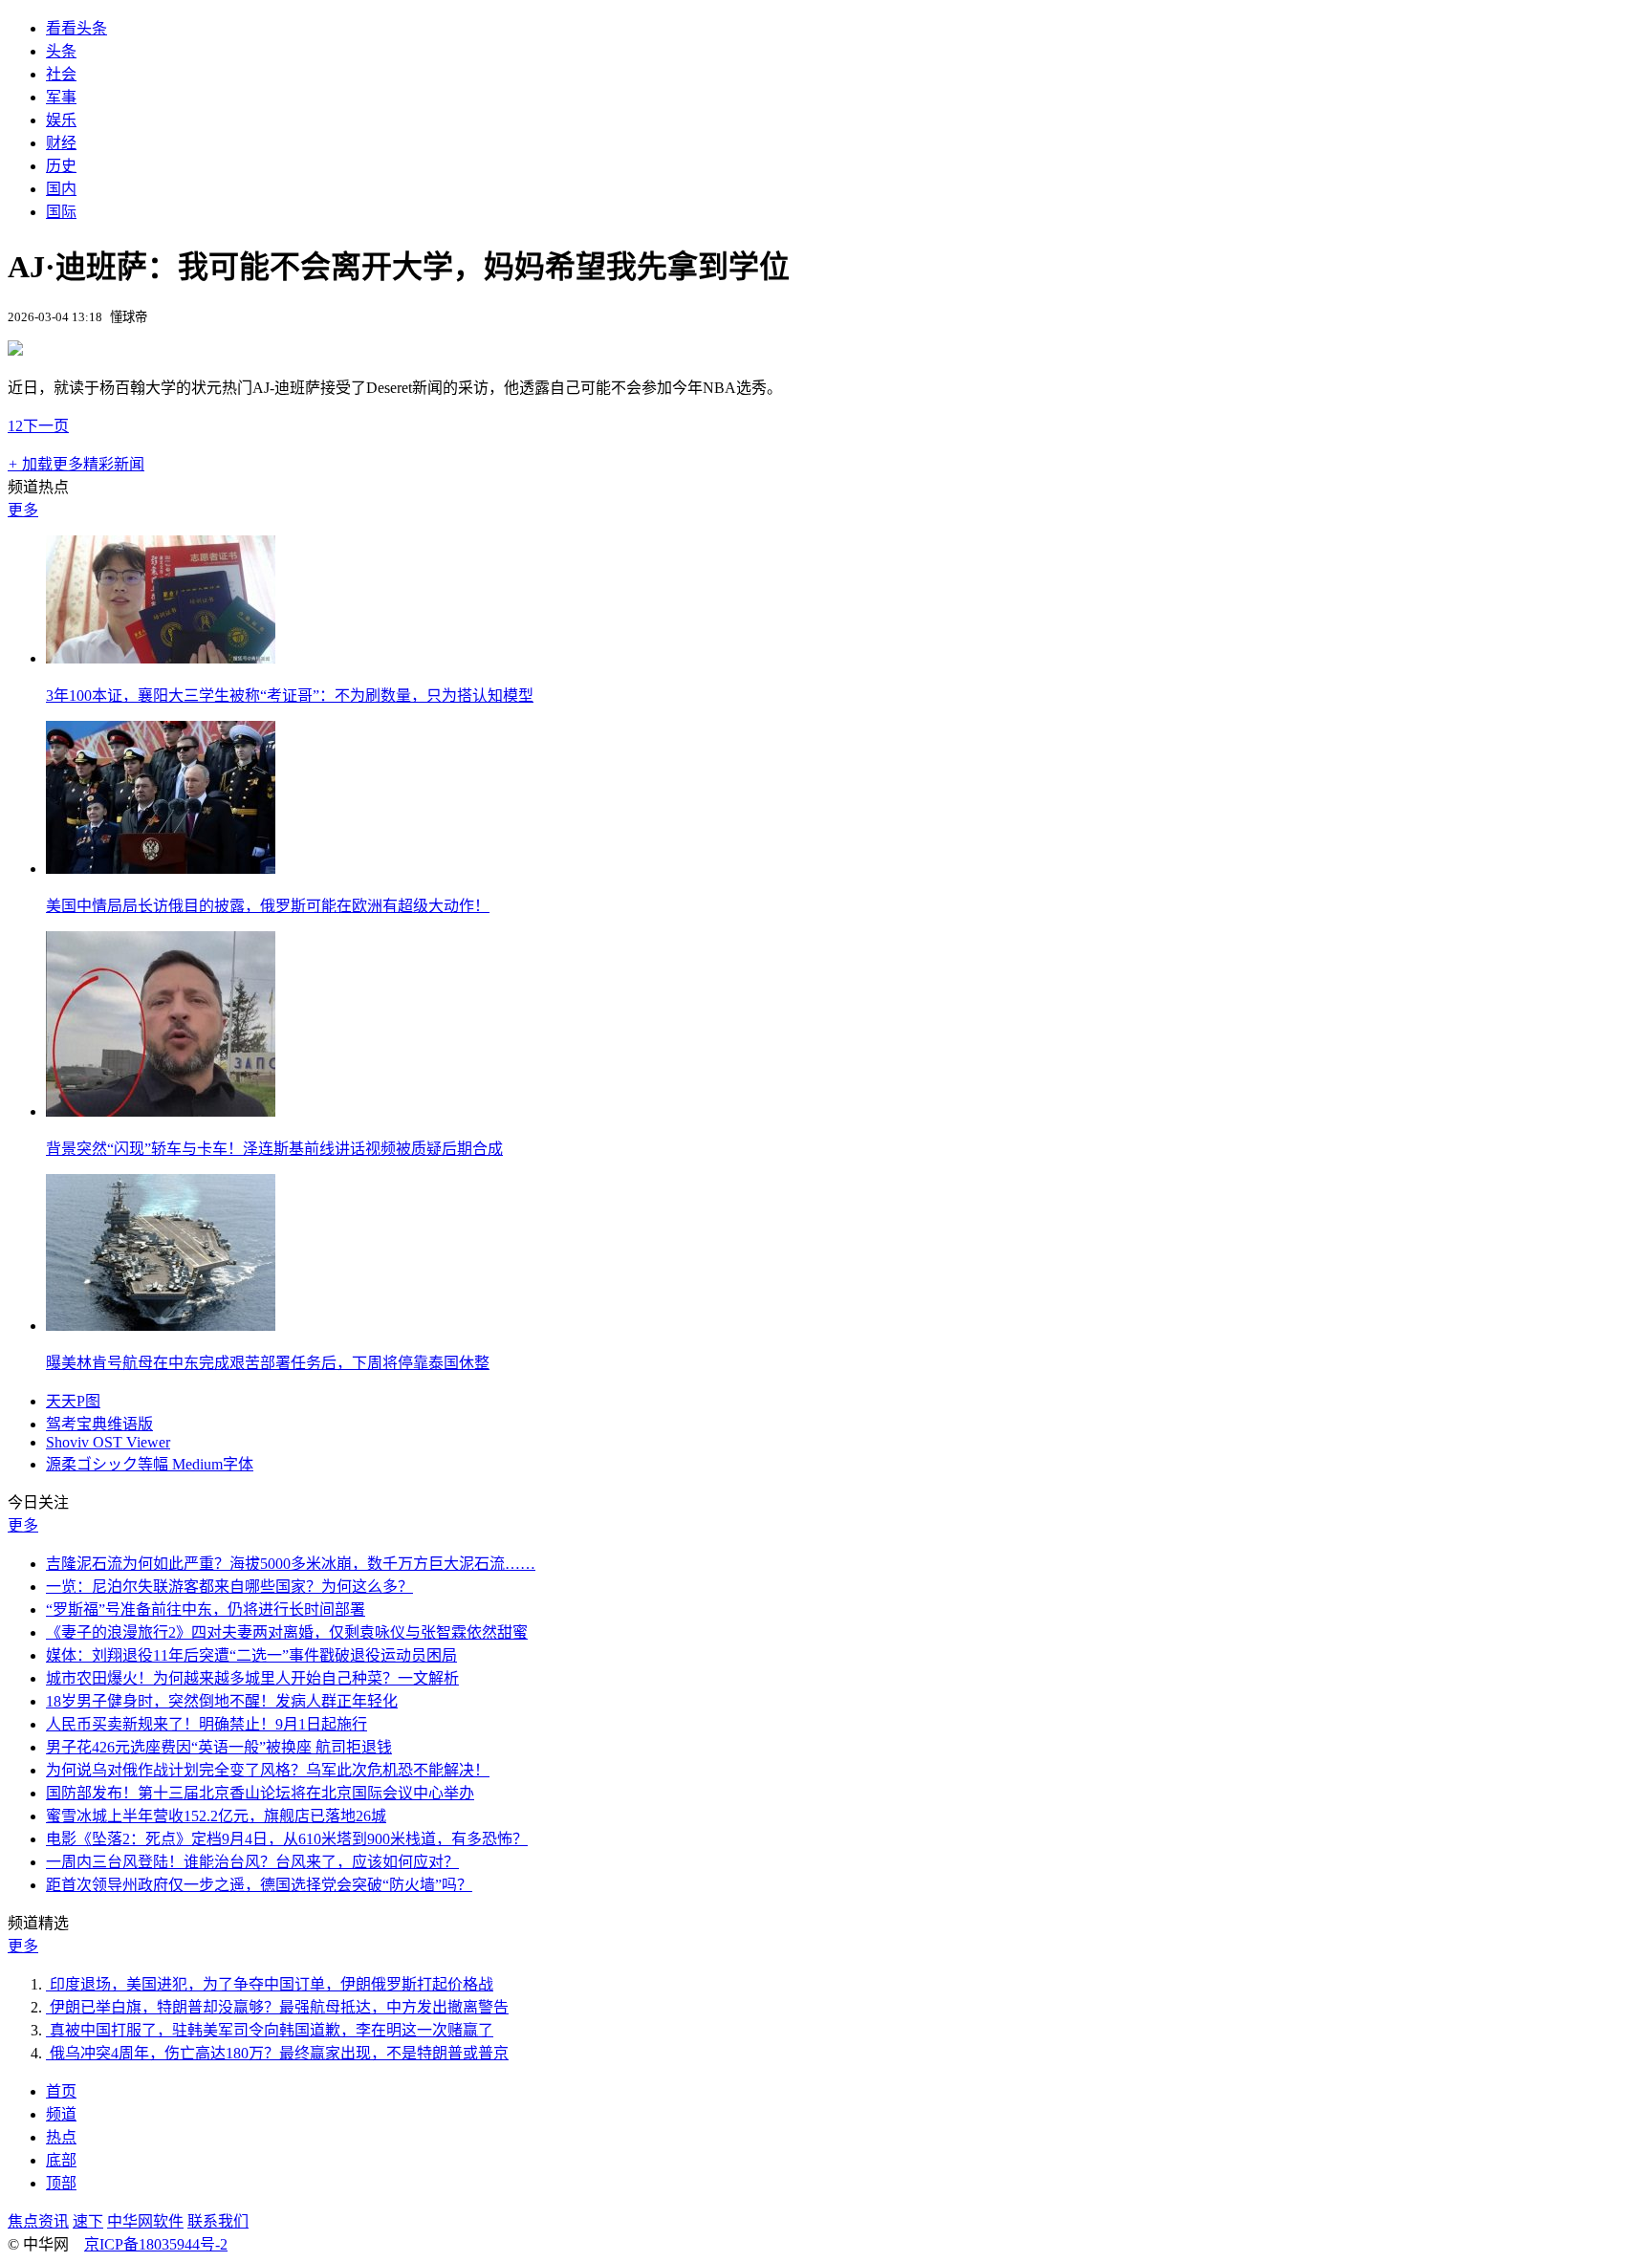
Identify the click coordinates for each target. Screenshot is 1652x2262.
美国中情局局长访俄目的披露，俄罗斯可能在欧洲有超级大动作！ (268, 906)
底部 (61, 2160)
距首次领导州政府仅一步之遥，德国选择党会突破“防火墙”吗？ (259, 1885)
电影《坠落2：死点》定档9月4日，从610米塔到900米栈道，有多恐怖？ (287, 1839)
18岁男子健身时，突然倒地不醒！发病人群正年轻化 (222, 1701)
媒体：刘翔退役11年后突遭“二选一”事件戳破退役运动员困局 (251, 1655)
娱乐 (61, 120)
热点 (61, 2137)
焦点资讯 (38, 2221)
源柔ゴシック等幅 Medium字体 (150, 1464)
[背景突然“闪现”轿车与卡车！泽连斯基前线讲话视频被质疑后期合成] (161, 1111)
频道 (61, 2114)
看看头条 (76, 28)
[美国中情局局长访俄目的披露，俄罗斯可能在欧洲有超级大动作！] (161, 869)
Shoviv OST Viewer (108, 1442)
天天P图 (73, 1401)
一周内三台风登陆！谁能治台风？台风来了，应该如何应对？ (252, 1862)
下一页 (46, 426)
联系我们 (218, 2221)
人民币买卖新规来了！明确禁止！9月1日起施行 (206, 1724)
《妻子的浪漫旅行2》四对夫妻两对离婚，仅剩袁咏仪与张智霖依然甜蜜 (287, 1632)
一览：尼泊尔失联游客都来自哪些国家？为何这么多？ (229, 1587)
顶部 (61, 2183)
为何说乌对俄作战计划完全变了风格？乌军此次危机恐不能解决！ (268, 1770)
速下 (88, 2221)
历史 (61, 166)
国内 (61, 189)
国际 (61, 212)
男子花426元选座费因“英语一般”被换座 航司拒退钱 (219, 1747)
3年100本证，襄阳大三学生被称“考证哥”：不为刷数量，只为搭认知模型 (290, 696)
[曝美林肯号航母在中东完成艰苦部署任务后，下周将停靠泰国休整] (161, 1326)
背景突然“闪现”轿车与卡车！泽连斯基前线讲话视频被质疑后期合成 (274, 1149)
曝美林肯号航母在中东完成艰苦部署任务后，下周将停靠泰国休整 (268, 1363)
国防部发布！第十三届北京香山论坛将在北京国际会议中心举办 (260, 1793)
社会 (61, 74)
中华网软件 (145, 2221)
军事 (61, 97)
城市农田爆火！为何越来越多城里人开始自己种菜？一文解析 (252, 1678)
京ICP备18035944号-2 (156, 2244)
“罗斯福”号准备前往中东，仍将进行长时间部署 (206, 1609)
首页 (61, 2091)
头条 (61, 51)
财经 (61, 143)
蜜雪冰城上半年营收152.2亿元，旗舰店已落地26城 (216, 1816)
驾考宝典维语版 (99, 1424)
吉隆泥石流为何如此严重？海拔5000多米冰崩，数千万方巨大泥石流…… (291, 1564)
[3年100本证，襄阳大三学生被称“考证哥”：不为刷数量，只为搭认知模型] (161, 658)
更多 (23, 510)
